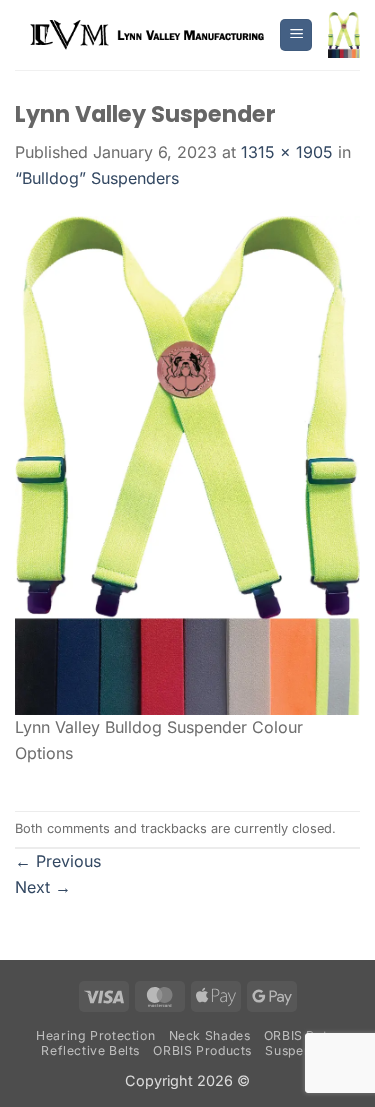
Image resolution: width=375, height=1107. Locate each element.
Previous (58, 861)
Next (43, 887)
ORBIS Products (202, 1050)
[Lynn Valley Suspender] (187, 464)
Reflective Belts (90, 1050)
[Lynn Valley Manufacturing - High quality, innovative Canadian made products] (147, 34)
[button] (296, 35)
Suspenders (301, 1050)
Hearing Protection (95, 1035)
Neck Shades (210, 1035)
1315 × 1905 (287, 152)
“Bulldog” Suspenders (97, 178)
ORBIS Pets (299, 1035)
